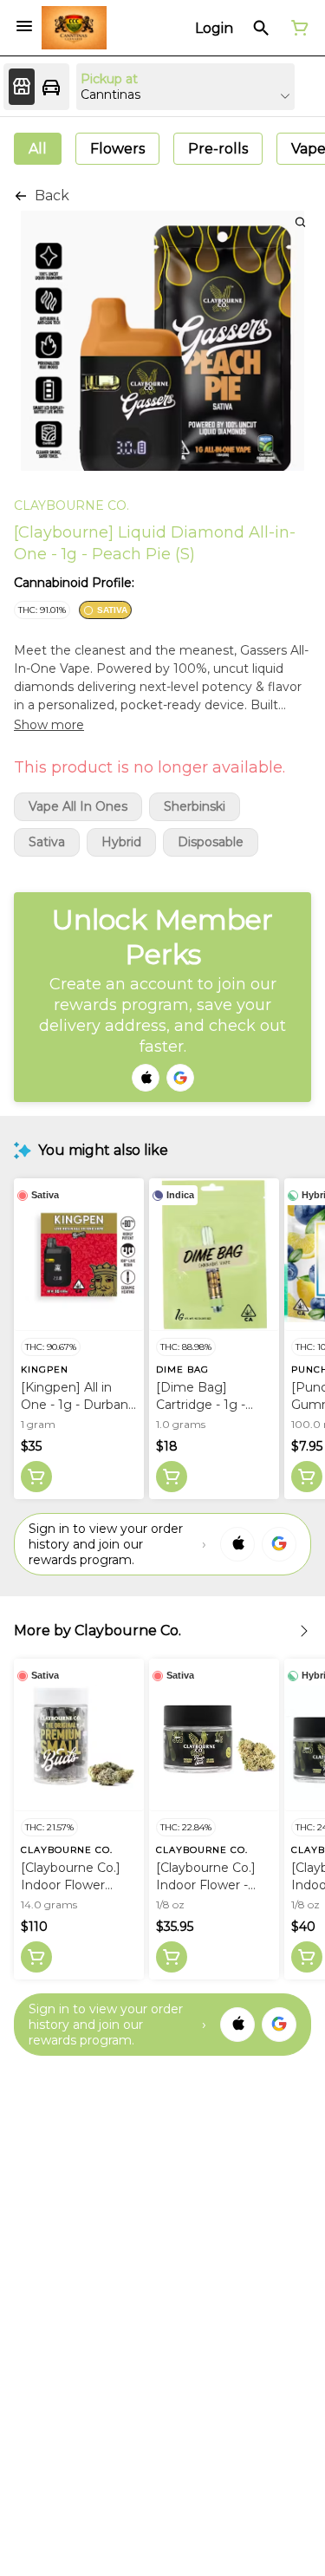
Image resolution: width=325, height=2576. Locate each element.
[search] (300, 222)
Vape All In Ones (78, 807)
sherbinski (195, 807)
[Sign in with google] (279, 1544)
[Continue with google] (180, 1078)
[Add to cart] (36, 1477)
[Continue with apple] (146, 1078)
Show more (49, 725)
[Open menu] (24, 26)
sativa (47, 842)
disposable (211, 842)
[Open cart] (296, 28)
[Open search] (261, 28)
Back (52, 196)
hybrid (121, 842)
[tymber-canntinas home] (74, 28)
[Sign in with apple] (237, 1544)
